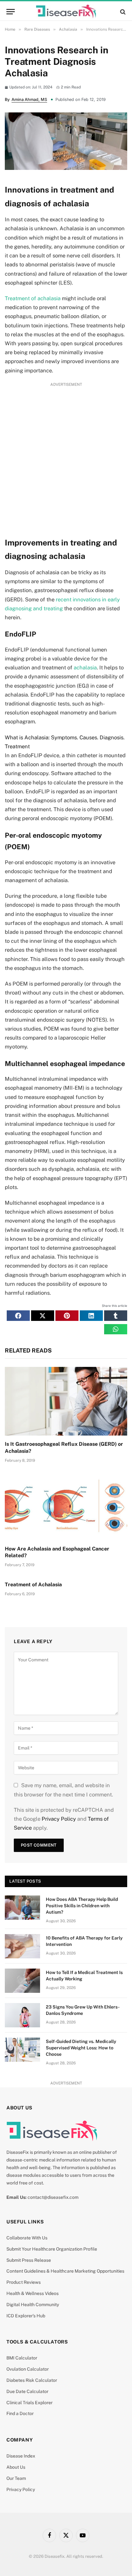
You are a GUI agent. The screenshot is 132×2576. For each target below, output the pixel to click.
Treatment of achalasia (33, 298)
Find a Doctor (20, 2413)
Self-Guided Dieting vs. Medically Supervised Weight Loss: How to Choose (81, 2048)
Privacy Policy (59, 1819)
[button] (18, 1315)
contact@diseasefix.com (53, 2197)
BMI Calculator (22, 2358)
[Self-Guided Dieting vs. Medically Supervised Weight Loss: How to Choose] (22, 2050)
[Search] (122, 12)
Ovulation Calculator (28, 2369)
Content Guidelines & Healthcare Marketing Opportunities (65, 2271)
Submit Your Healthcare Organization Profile (52, 2249)
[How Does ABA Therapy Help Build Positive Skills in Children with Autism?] (22, 1908)
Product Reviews (24, 2282)
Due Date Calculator (27, 2391)
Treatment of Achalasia (33, 1585)
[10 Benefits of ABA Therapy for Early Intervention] (22, 1946)
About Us (16, 2467)
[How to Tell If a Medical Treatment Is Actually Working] (22, 1981)
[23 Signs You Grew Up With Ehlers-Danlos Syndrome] (22, 2015)
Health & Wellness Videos (33, 2293)
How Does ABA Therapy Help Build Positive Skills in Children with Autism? (82, 1906)
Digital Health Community (33, 2305)
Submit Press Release (29, 2260)
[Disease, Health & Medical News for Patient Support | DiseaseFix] (66, 12)
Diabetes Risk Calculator (32, 2380)
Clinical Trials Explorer (29, 2403)
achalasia (85, 667)
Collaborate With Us (27, 2238)
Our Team (16, 2478)
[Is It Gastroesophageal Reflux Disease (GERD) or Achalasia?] (66, 1401)
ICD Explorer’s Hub (26, 2316)
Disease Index (21, 2456)
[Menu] (11, 12)
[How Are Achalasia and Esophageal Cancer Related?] (66, 1506)
